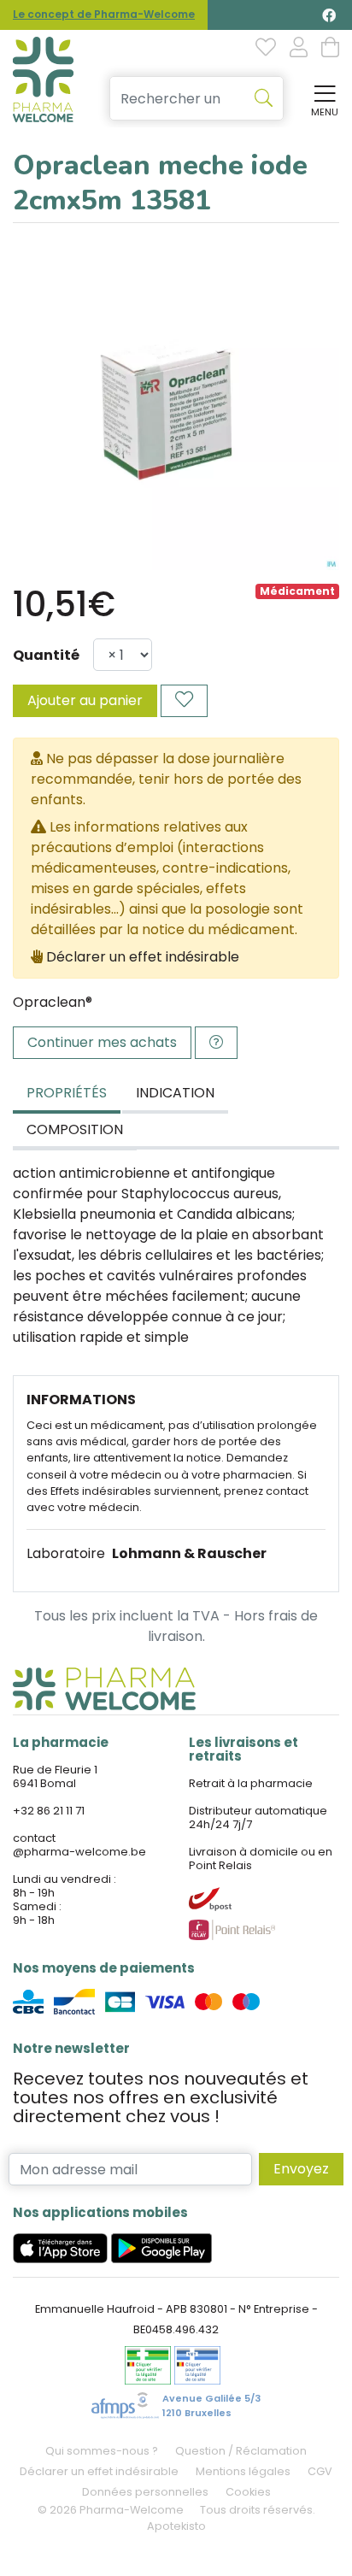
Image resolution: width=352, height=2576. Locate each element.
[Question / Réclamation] (216, 1043)
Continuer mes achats (102, 1042)
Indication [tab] (175, 1093)
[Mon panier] (330, 49)
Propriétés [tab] (67, 1093)
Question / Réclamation (241, 2451)
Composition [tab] (75, 1129)
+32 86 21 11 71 (49, 1811)
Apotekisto (176, 2526)
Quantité (46, 655)
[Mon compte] (299, 49)
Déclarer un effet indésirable (143, 957)
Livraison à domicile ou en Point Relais (261, 1858)
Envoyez (301, 2169)
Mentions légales (243, 2471)
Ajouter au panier (85, 700)
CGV (320, 2471)
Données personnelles (145, 2492)
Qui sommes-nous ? (102, 2451)
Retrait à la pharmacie (251, 1783)
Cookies (248, 2492)
